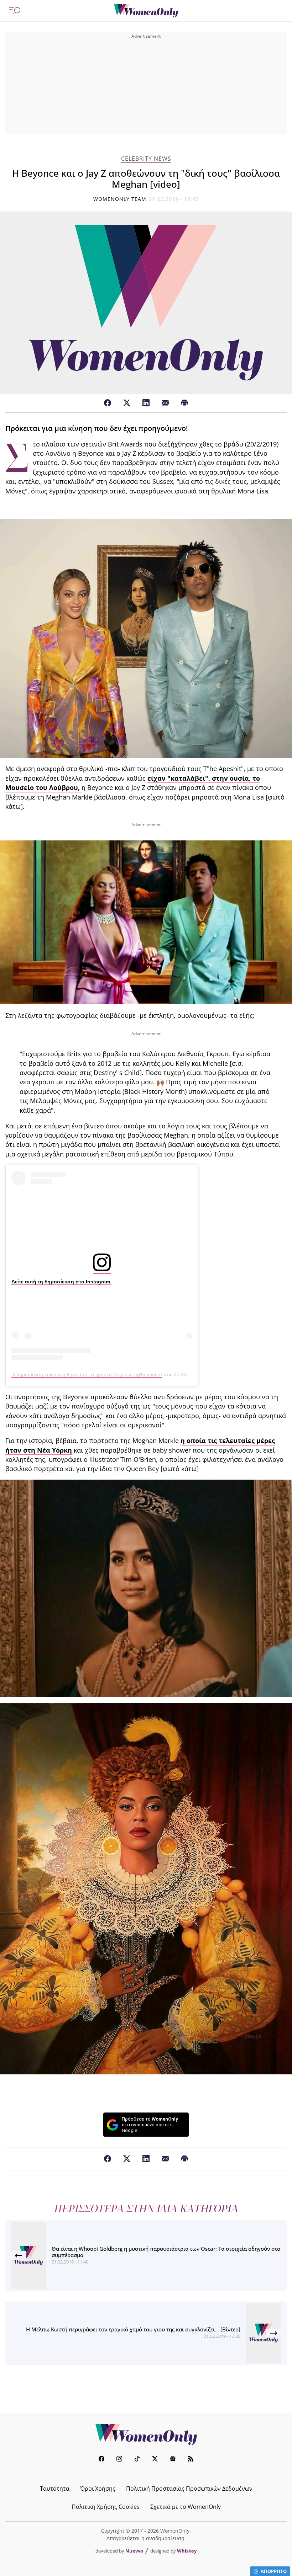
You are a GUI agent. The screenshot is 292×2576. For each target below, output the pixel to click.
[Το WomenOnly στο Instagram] (119, 2460)
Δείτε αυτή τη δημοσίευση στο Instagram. (61, 1282)
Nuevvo (134, 2551)
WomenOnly (146, 2435)
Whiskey (187, 2551)
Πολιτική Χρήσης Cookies (106, 2507)
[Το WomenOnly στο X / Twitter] (155, 2460)
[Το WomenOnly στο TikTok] (137, 2460)
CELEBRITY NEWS (146, 159)
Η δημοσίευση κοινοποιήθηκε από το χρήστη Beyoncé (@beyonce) (87, 1374)
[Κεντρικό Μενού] (15, 11)
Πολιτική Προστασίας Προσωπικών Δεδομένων (189, 2489)
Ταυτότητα (55, 2489)
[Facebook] (108, 403)
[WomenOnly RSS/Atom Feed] (191, 2460)
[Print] (184, 403)
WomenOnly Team (120, 199)
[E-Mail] (165, 403)
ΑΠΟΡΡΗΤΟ (274, 2571)
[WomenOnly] (146, 11)
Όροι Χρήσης (98, 2489)
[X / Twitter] (127, 403)
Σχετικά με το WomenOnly (186, 2507)
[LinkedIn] (146, 403)
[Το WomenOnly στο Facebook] (101, 2460)
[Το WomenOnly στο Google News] (173, 2460)
